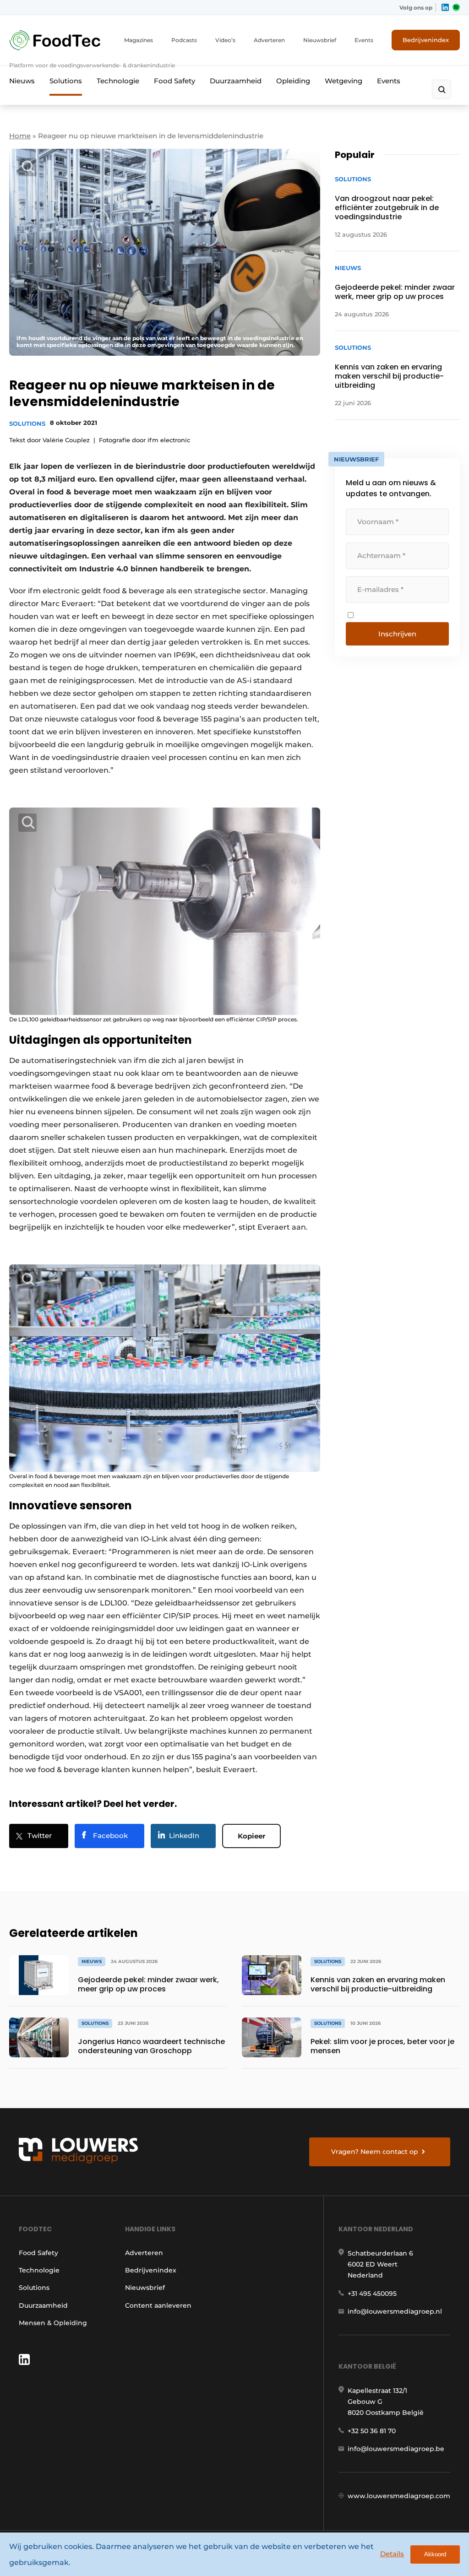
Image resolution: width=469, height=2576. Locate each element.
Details (392, 2554)
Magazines (139, 40)
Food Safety (175, 81)
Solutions (66, 81)
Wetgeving (344, 81)
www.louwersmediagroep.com (399, 2496)
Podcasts (184, 40)
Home (20, 136)
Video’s (225, 40)
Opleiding (293, 81)
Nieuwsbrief (320, 40)
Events (364, 40)
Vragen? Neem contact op (375, 2152)
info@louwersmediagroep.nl (395, 2311)
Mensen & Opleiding (53, 2323)
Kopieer (251, 1836)
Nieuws (22, 81)
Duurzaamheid (236, 81)
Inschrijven (397, 634)
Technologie (118, 81)
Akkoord (435, 2554)
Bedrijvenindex (426, 40)
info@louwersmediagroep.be (396, 2449)
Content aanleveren (158, 2305)
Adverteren (269, 40)
